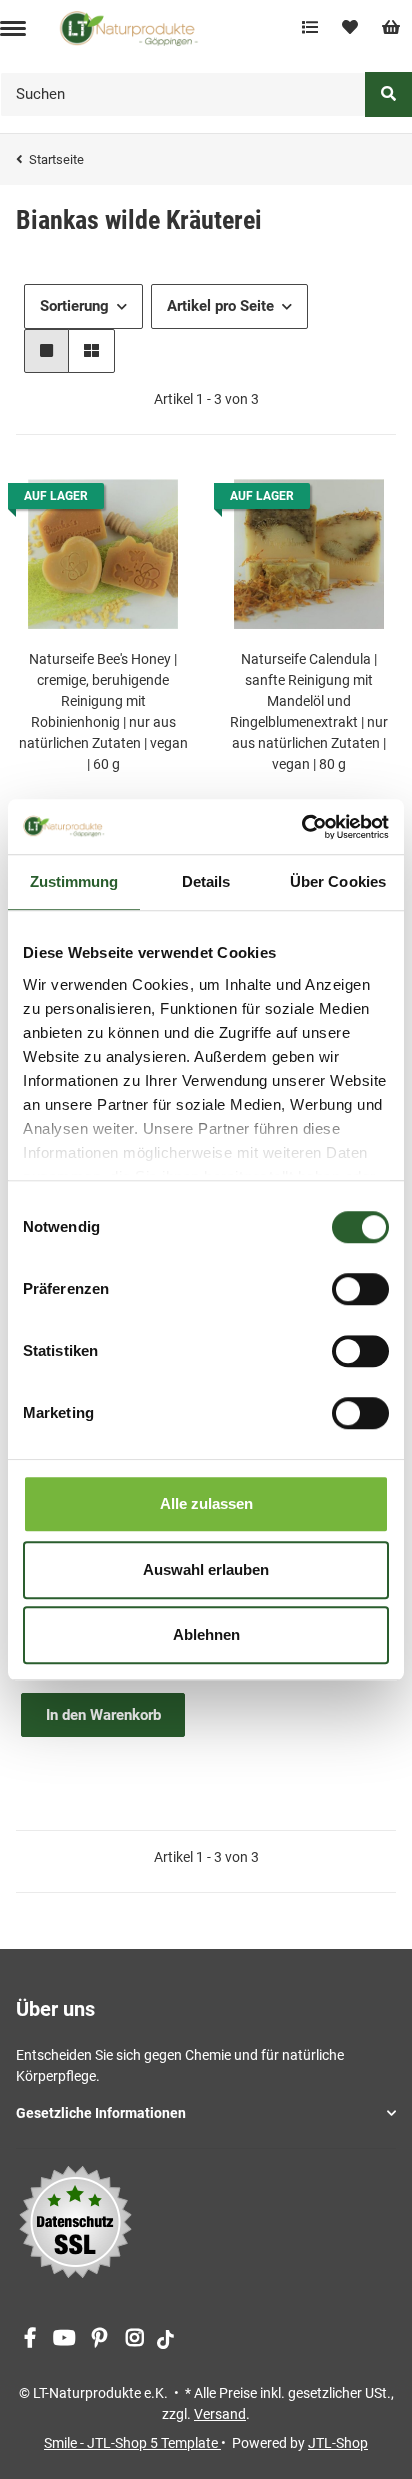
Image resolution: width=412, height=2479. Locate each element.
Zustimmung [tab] (74, 881)
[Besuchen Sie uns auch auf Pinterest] (99, 2338)
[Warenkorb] (391, 28)
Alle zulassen (206, 1503)
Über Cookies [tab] (338, 881)
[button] (46, 351)
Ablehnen (206, 1634)
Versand (220, 2414)
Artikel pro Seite (220, 306)
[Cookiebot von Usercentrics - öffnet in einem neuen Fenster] (301, 827)
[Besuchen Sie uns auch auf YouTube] (64, 2338)
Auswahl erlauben (206, 1569)
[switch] (360, 1289)
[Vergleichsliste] (310, 28)
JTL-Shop (338, 2443)
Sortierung (74, 306)
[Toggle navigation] (13, 28)
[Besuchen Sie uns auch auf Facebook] (29, 2338)
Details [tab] (206, 881)
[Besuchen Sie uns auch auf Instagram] (134, 2338)
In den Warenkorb (103, 1715)
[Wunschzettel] (350, 28)
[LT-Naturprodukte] (128, 28)
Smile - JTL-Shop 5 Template (132, 2443)
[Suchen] (388, 94)
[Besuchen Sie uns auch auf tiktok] (165, 2338)
